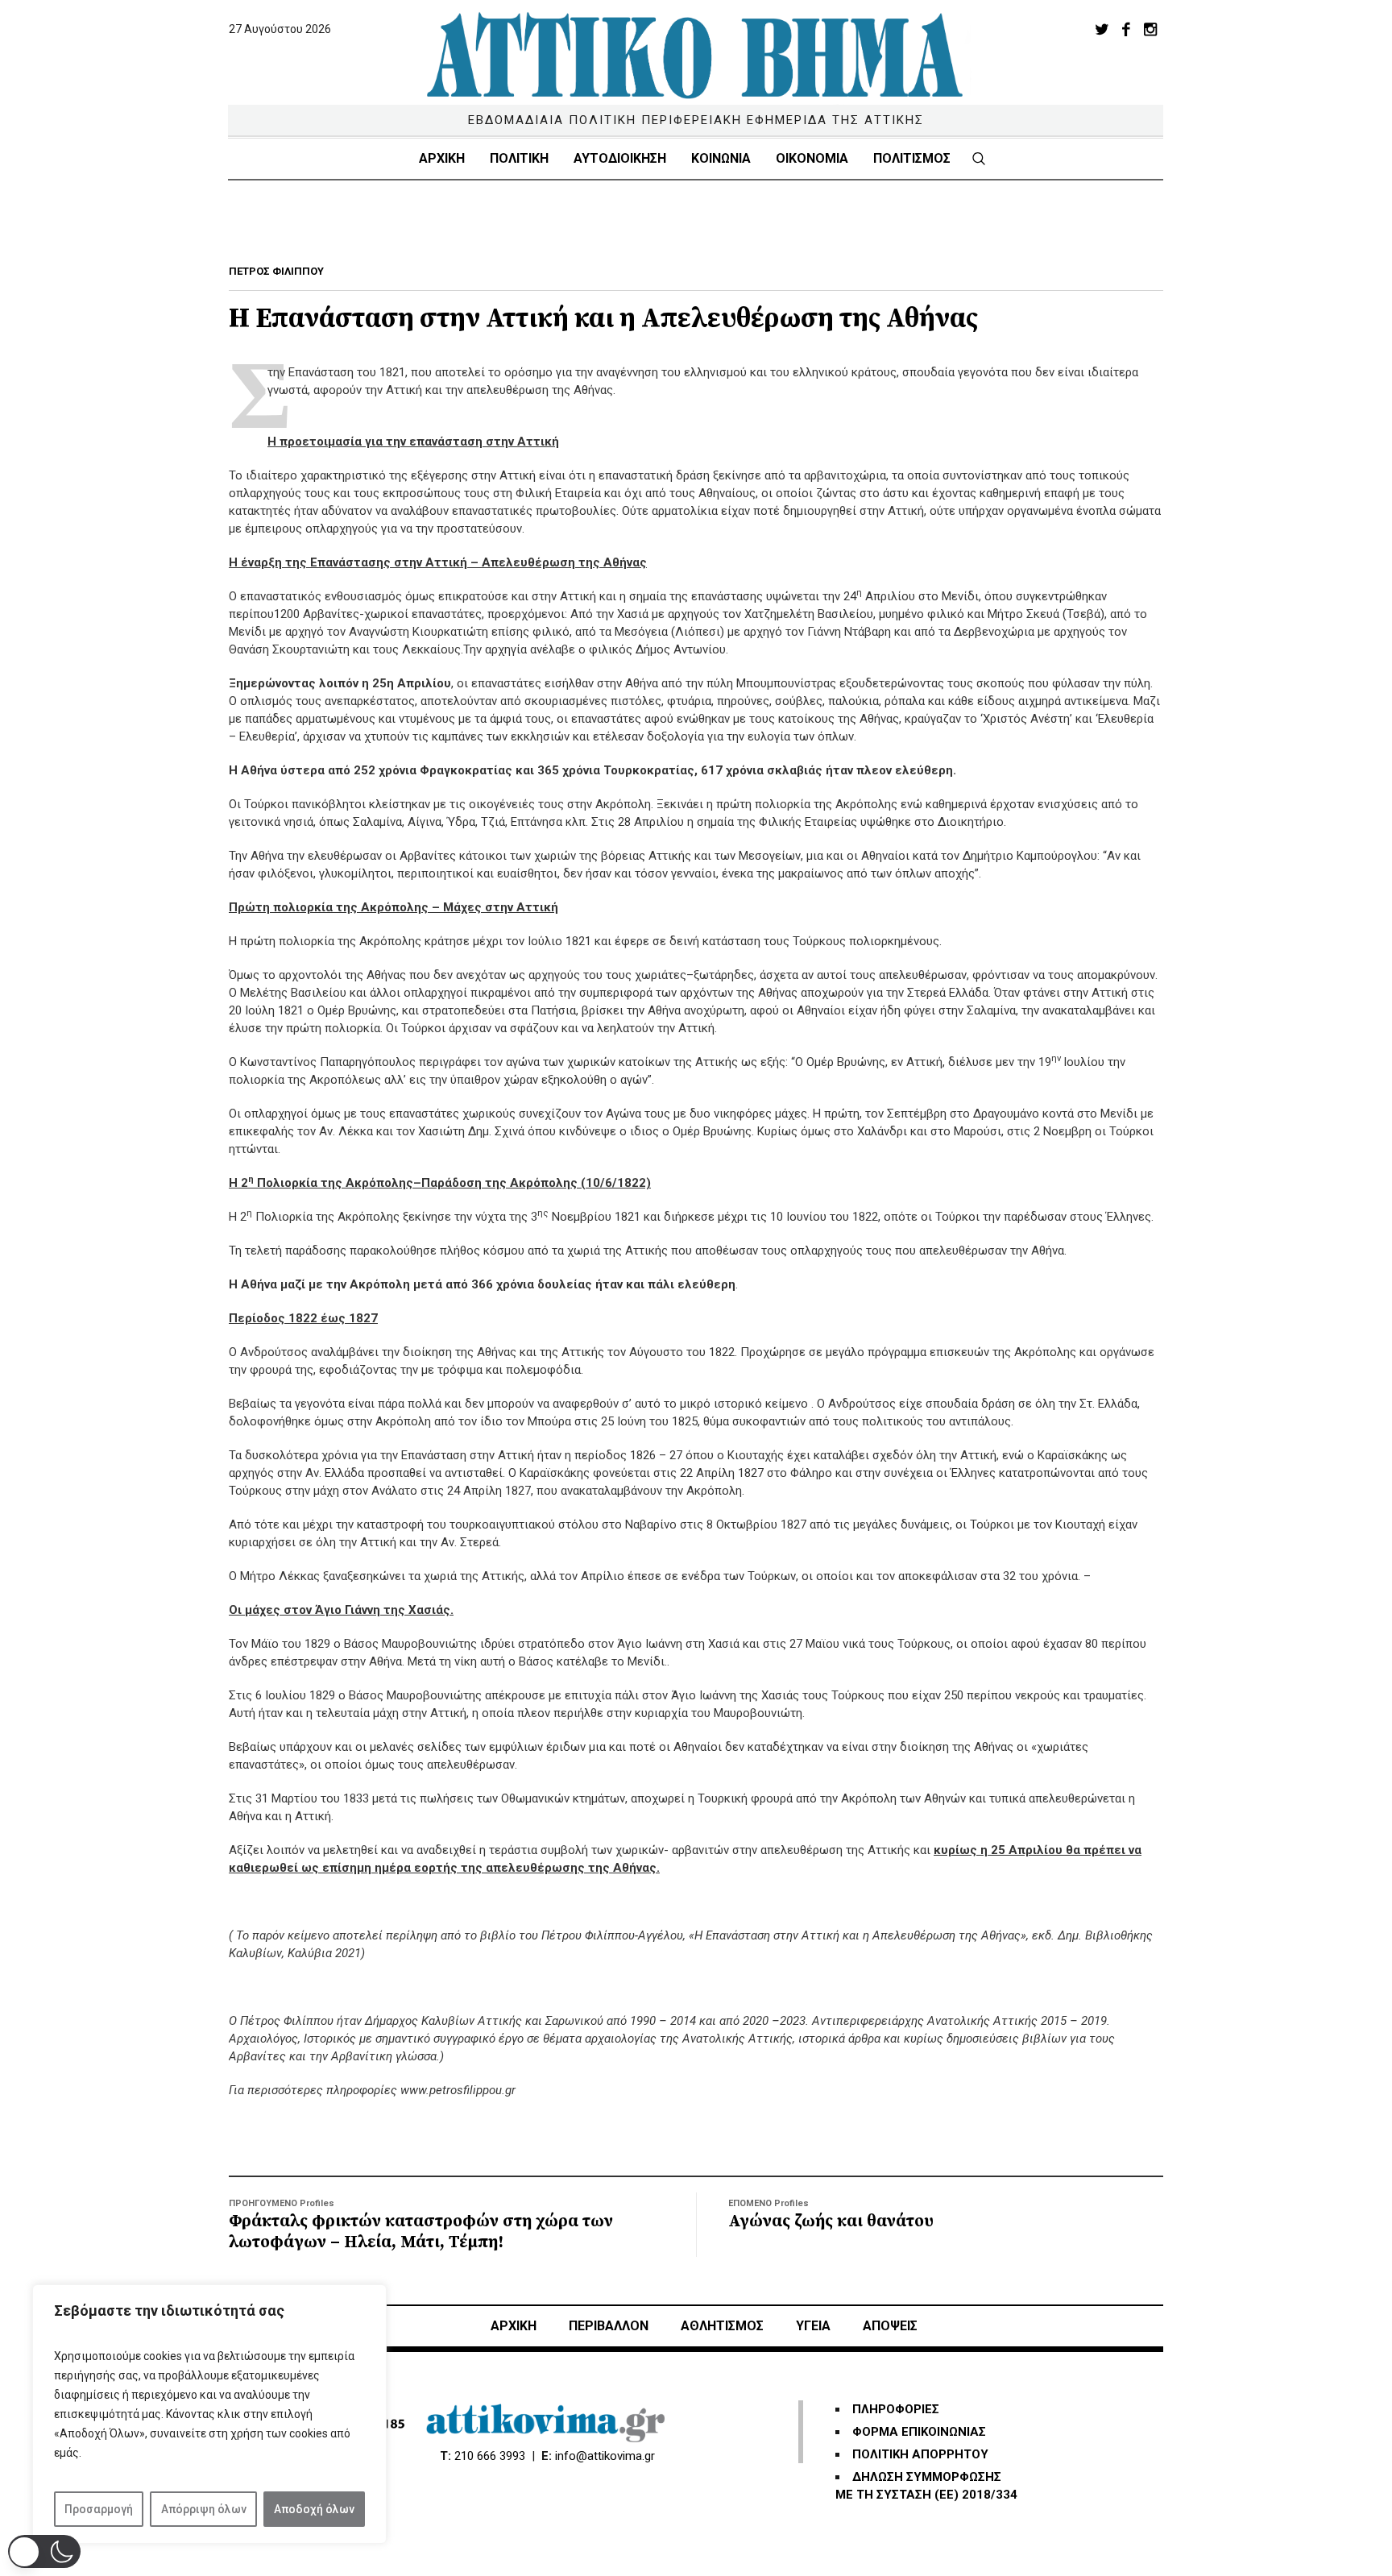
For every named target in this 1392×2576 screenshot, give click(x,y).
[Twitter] (1102, 29)
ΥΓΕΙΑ (813, 2326)
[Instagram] (1150, 29)
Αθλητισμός (722, 2326)
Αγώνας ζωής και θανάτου (831, 2221)
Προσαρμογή (99, 2509)
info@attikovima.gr (605, 2456)
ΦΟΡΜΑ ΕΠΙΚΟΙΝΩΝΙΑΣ (919, 2432)
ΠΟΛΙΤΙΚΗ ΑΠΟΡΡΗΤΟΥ (920, 2454)
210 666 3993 (490, 2456)
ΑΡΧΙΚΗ (514, 2326)
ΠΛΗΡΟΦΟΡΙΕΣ (896, 2409)
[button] (44, 2551)
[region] (209, 2414)
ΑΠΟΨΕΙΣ (890, 2326)
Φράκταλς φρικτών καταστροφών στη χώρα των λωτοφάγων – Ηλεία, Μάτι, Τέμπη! (421, 2232)
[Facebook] (1126, 29)
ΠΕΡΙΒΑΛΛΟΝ (609, 2326)
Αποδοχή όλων (314, 2509)
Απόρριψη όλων (204, 2509)
